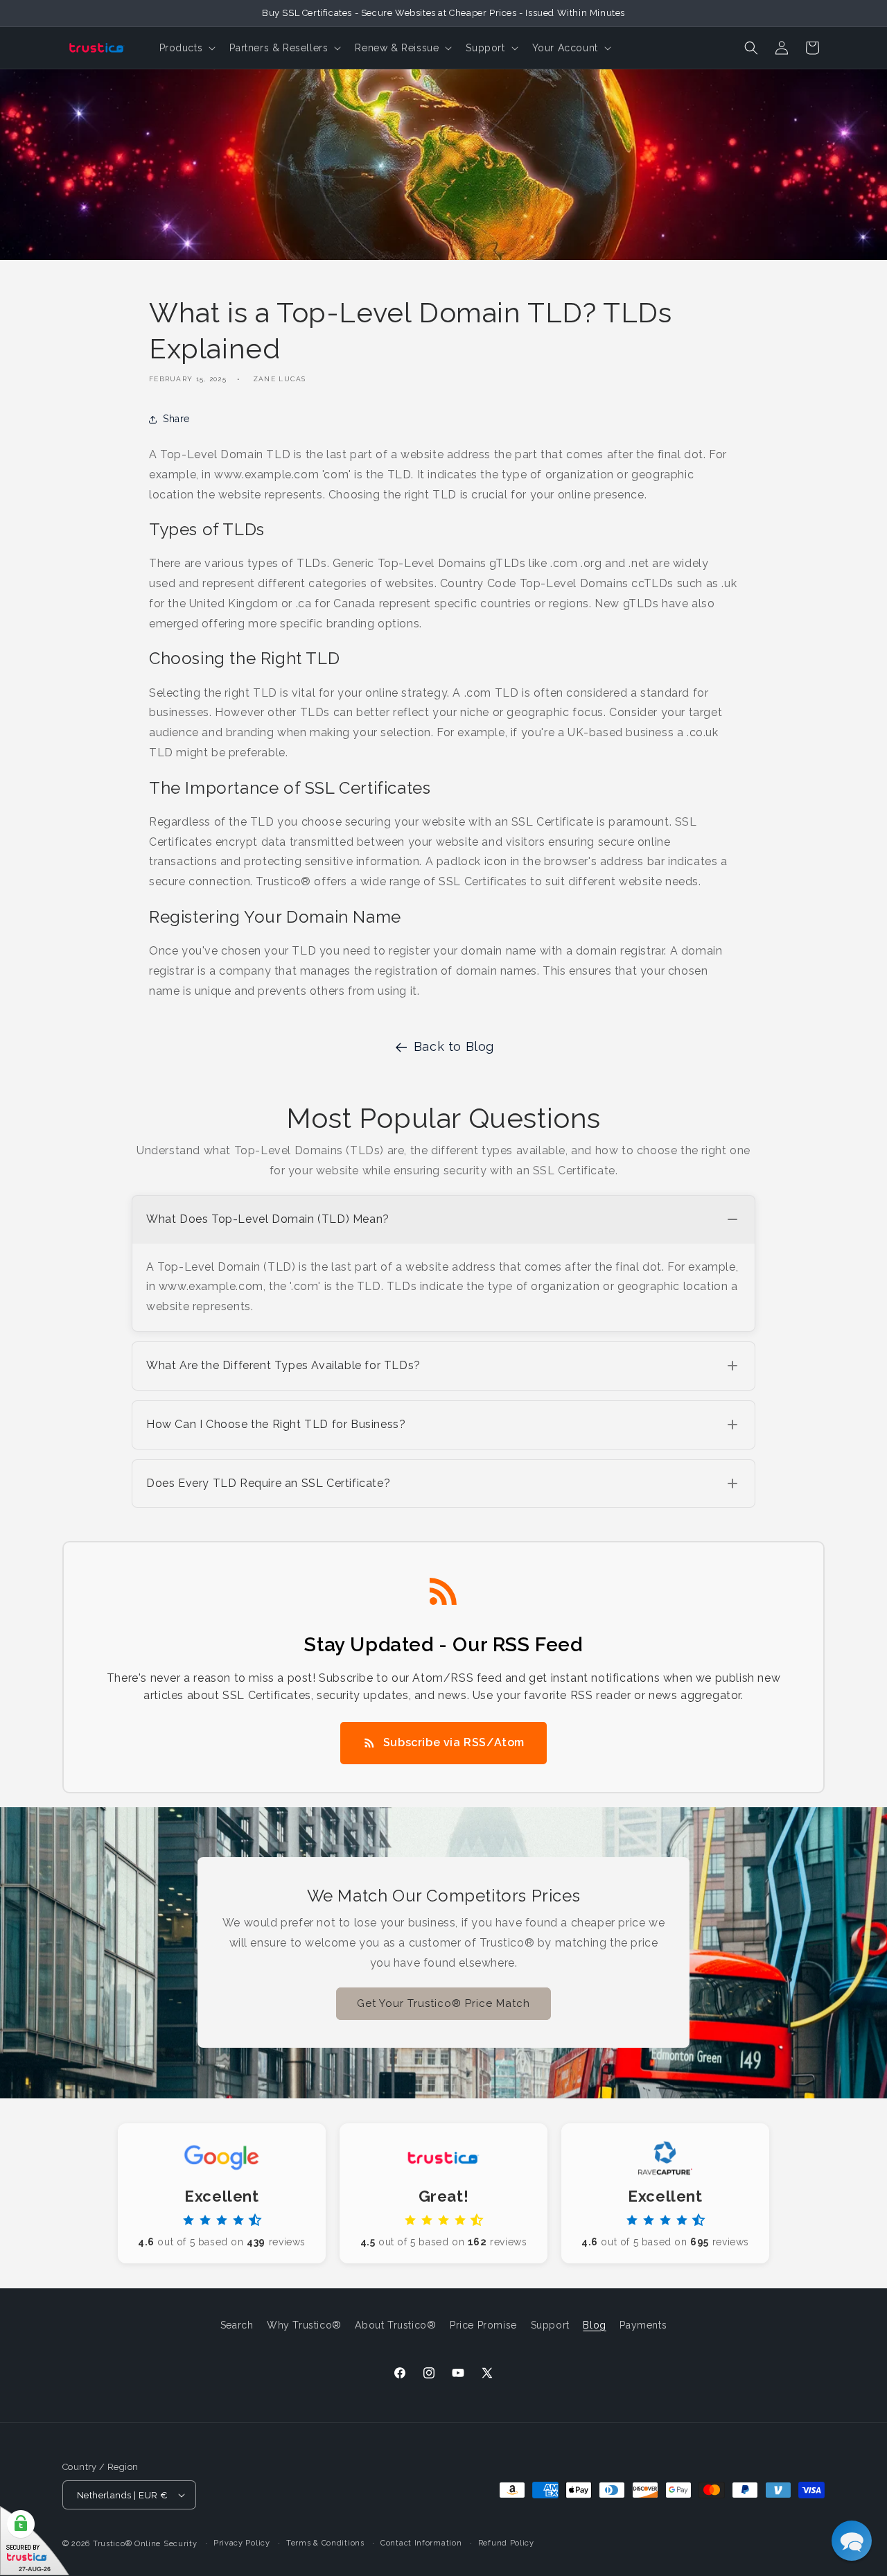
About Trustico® (395, 2325)
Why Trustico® (304, 2325)
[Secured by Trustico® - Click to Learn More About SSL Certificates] (35, 2541)
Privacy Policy (242, 2543)
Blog (594, 2325)
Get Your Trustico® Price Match (443, 2003)
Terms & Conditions (325, 2543)
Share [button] (176, 419)
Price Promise (483, 2325)
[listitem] (443, 1263)
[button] (186, 48)
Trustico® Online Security (145, 2544)
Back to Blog (454, 1046)
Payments (643, 2325)
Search (237, 2325)
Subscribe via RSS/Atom (454, 1742)
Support (550, 2325)
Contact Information (421, 2543)
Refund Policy (506, 2543)
